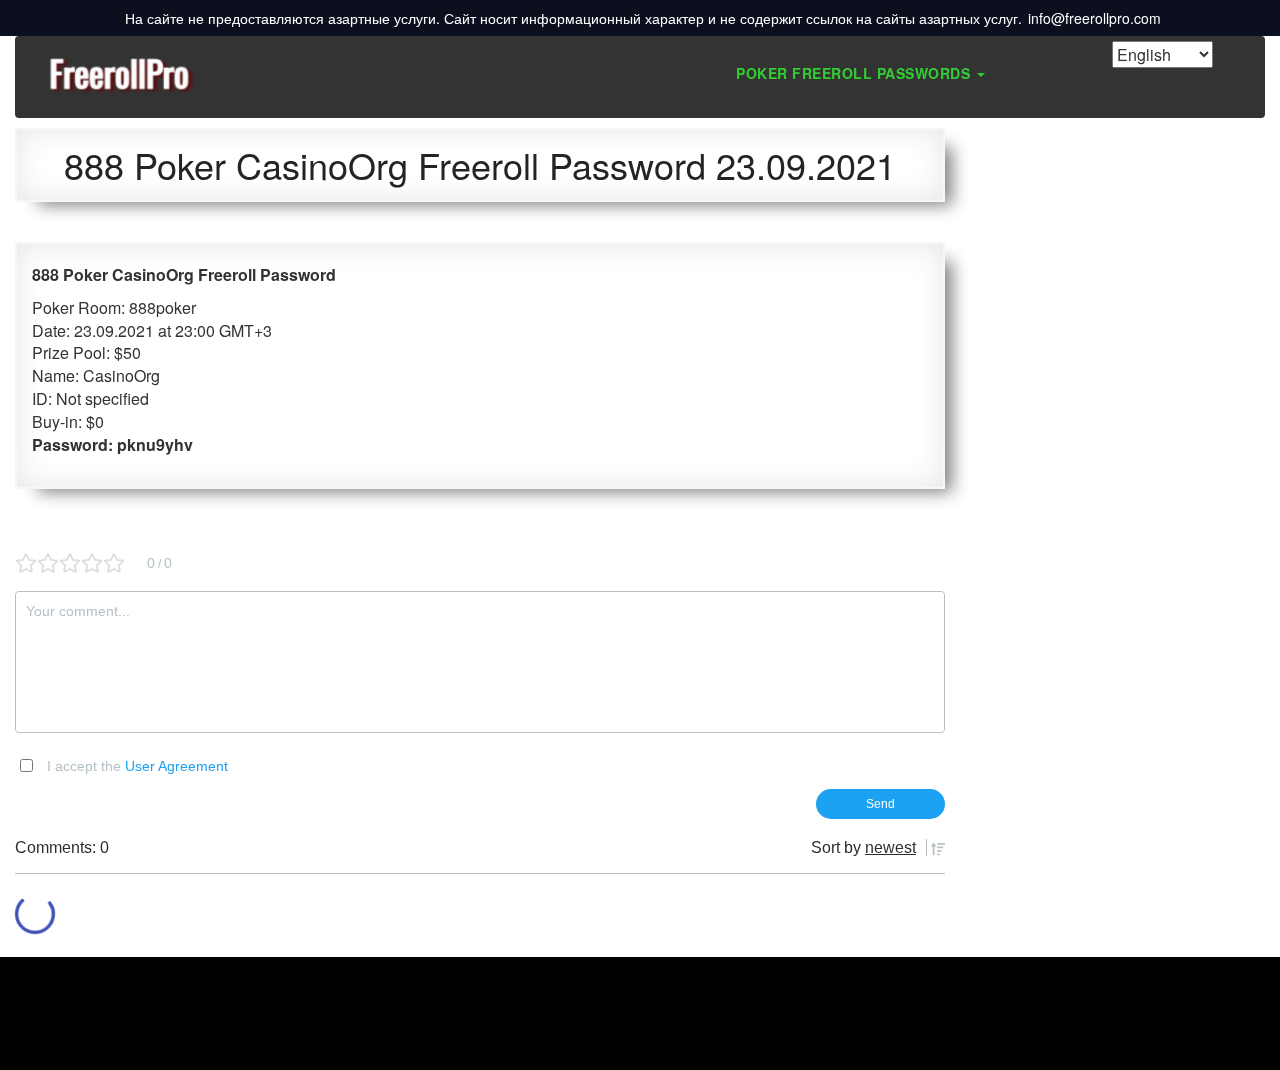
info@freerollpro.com (1094, 18)
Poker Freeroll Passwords (855, 73)
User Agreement (176, 766)
